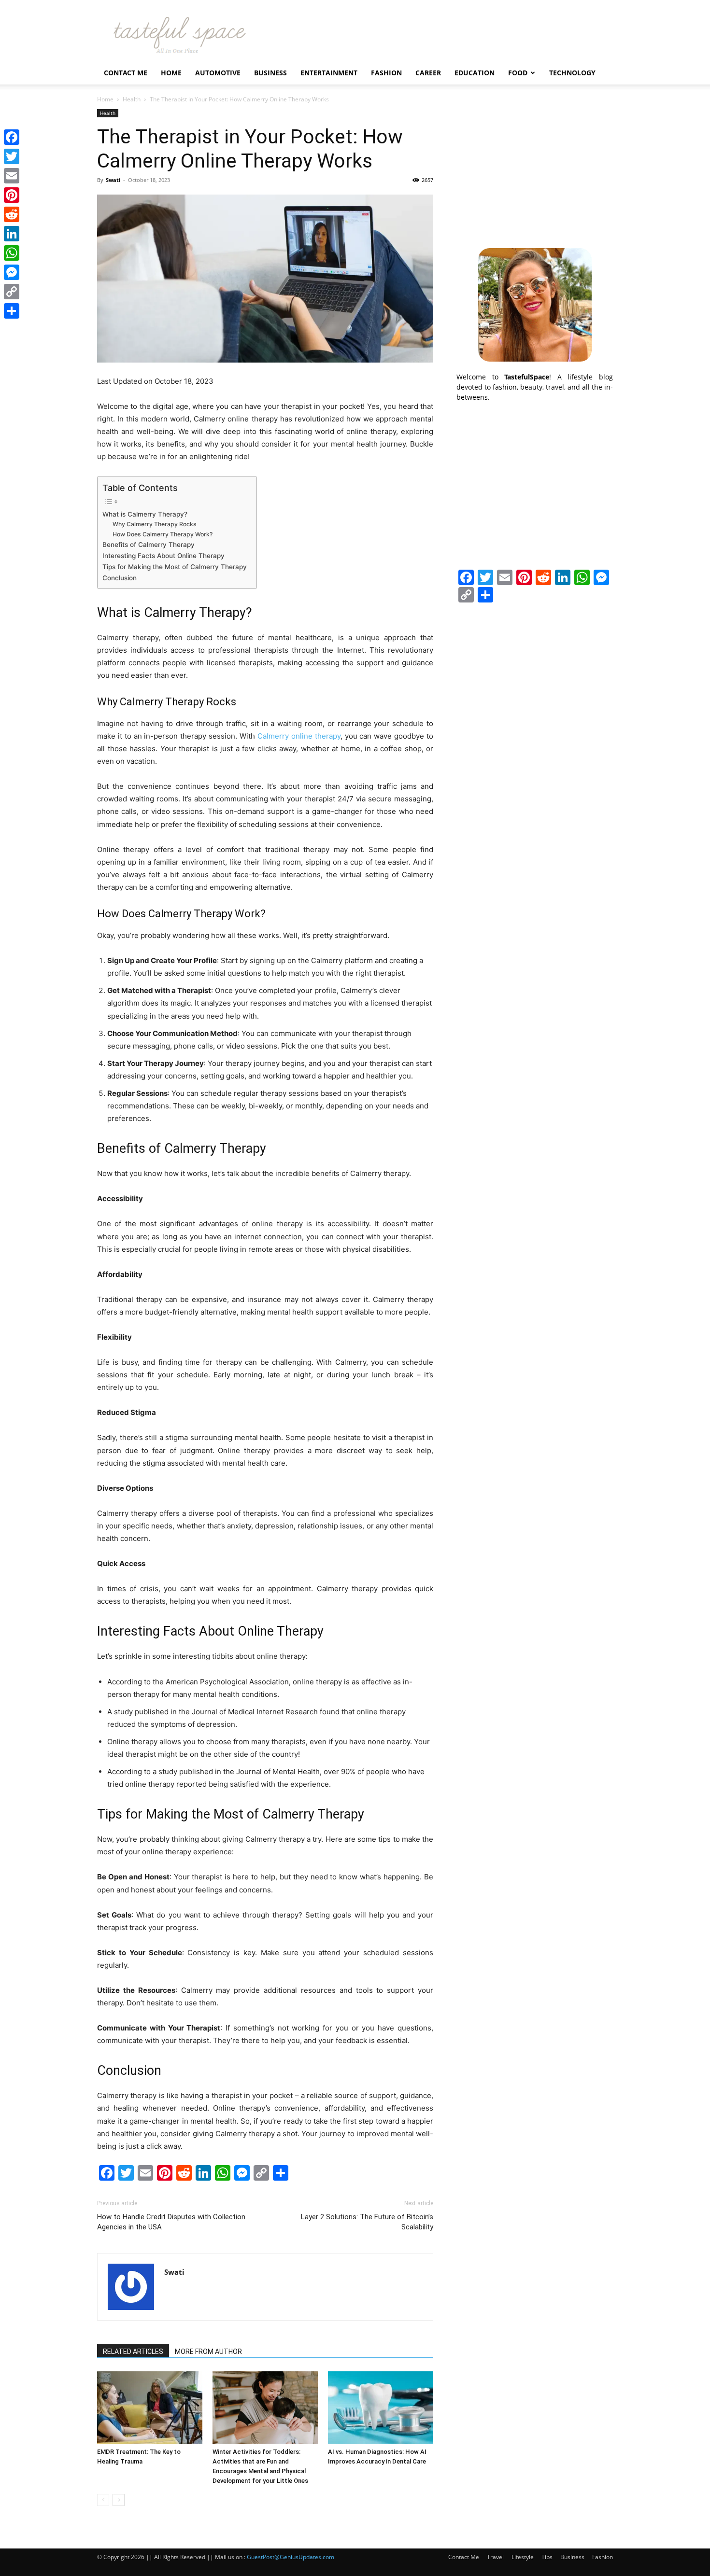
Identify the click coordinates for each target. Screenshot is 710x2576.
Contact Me (126, 73)
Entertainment (329, 73)
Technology (572, 73)
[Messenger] (12, 272)
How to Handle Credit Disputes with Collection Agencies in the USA (171, 2222)
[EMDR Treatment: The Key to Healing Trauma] (150, 2408)
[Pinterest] (12, 195)
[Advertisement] (535, 169)
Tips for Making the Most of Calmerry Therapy (175, 567)
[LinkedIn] (12, 234)
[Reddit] (12, 214)
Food (518, 73)
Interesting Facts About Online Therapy (163, 556)
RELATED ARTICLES (133, 2352)
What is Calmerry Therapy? (145, 514)
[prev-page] (103, 2500)
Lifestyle (523, 2557)
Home (171, 73)
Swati (113, 180)
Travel (495, 2557)
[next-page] (119, 2500)
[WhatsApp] (12, 253)
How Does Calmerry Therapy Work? (163, 534)
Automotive (218, 73)
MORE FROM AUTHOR (208, 2352)
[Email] (12, 176)
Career (428, 73)
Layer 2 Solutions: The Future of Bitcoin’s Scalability (367, 2222)
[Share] (12, 311)
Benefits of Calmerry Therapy (149, 545)
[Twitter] (12, 156)
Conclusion (120, 578)
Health (132, 99)
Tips (547, 2557)
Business (270, 73)
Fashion (386, 73)
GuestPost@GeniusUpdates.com (291, 2557)
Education (475, 73)
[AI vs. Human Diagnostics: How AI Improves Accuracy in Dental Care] (381, 2408)
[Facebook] (12, 137)
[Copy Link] (12, 292)
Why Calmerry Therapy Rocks (155, 524)
